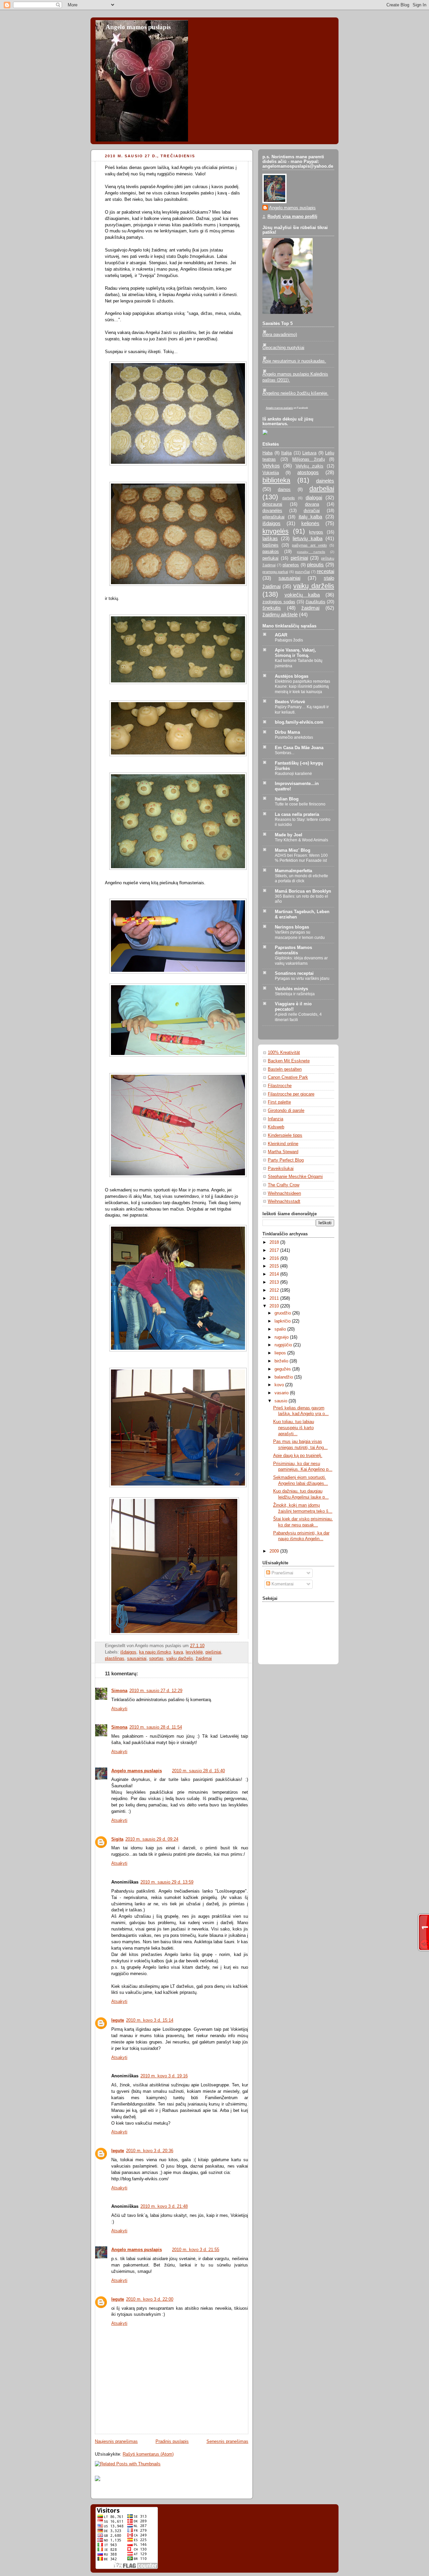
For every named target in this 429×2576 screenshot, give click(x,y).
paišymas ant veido (309, 545)
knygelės (275, 531)
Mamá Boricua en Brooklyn (303, 891)
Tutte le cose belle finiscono (300, 804)
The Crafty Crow (284, 1185)
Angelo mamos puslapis (138, 27)
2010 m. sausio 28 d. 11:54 (156, 1727)
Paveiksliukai (281, 1169)
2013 (275, 1282)
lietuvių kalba (308, 538)
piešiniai (213, 1652)
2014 (275, 1274)
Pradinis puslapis (172, 2442)
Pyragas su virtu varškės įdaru (302, 978)
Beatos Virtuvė (290, 702)
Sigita (117, 1839)
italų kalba (311, 517)
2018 (275, 1242)
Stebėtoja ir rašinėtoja (295, 994)
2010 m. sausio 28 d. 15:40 (198, 1771)
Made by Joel (289, 835)
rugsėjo (282, 1337)
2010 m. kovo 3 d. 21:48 (164, 2206)
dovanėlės (272, 511)
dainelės (325, 481)
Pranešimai (282, 1573)
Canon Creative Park (288, 1077)
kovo (280, 1385)
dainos (284, 490)
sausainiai (137, 1659)
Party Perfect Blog (286, 1160)
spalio (281, 1329)
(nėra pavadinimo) (280, 335)
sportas (156, 1659)
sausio (282, 1401)
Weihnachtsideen (284, 1193)
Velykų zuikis (310, 466)
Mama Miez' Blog (293, 850)
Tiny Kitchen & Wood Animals (301, 840)
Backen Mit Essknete (289, 1061)
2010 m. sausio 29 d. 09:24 (152, 1839)
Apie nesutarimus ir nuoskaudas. (294, 361)
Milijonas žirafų (309, 459)
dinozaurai (272, 504)
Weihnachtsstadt (284, 1201)
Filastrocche (280, 1086)
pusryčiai (302, 572)
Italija (286, 453)
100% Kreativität (284, 1053)
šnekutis (272, 608)
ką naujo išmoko (155, 1652)
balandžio (284, 1377)
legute (118, 2020)
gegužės (283, 1369)
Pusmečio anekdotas (294, 737)
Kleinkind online (283, 1144)
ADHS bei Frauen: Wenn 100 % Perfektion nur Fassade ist (301, 858)
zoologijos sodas (279, 602)
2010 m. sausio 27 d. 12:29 (156, 1691)
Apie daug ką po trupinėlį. (298, 1456)
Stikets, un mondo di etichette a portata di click (301, 879)
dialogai (314, 497)
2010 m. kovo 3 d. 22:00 (150, 2299)
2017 (275, 1250)
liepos (281, 1353)
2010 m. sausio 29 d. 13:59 (167, 1882)
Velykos (271, 466)
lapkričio (283, 1321)
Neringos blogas (292, 927)
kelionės (310, 523)
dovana (312, 504)
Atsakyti (119, 1709)
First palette (279, 1102)
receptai (325, 571)
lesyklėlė (194, 1652)
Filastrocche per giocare (291, 1094)
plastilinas (115, 1659)
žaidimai (204, 1659)
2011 (275, 1298)
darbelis (289, 498)
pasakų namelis (311, 552)
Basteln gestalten (285, 1069)
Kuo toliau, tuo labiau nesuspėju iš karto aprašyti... (294, 1428)
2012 (275, 1290)
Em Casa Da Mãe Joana (299, 748)
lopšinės (270, 545)
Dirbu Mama (287, 732)
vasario (282, 1393)
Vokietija (271, 473)
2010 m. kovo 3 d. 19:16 (164, 2076)
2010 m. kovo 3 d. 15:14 (150, 2020)
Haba (267, 453)
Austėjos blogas (292, 676)
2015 (275, 1266)
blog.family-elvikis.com (299, 722)
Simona (119, 1691)
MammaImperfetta (293, 871)
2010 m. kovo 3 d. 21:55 (196, 2250)
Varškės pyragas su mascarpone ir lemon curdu (300, 935)
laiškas (270, 538)
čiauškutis (316, 602)
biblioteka (276, 480)
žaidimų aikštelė (280, 614)
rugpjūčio (284, 1345)
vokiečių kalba (302, 595)
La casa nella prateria (297, 815)
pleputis (315, 565)
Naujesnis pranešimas (116, 2442)
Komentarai (282, 1584)
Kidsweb (276, 1127)
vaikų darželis (180, 1659)
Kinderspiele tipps (285, 1135)
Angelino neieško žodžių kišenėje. (295, 393)
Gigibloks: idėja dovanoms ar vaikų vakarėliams (301, 961)
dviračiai (312, 511)
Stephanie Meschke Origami (295, 1177)
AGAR (281, 635)
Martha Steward (283, 1152)
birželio (282, 1361)
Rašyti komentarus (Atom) (148, 2454)
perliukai (270, 558)
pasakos (271, 552)
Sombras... (285, 753)
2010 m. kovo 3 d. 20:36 (150, 2151)
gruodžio (283, 1313)
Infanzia (275, 1119)
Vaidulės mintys (291, 989)
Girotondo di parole (286, 1111)
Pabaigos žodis (289, 640)
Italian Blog (287, 799)
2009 (275, 1551)
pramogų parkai (275, 572)
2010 (275, 1306)
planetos (291, 565)
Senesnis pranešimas (227, 2442)
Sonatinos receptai (294, 973)
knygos (316, 532)
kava (178, 1652)
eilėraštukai (273, 517)
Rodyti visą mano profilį (292, 217)
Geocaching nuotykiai (283, 348)
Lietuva (309, 453)
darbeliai (322, 489)
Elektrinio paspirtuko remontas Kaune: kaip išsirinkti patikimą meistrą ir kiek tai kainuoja (302, 687)
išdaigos (128, 1652)
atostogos (308, 472)
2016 (275, 1258)
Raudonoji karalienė (293, 774)
